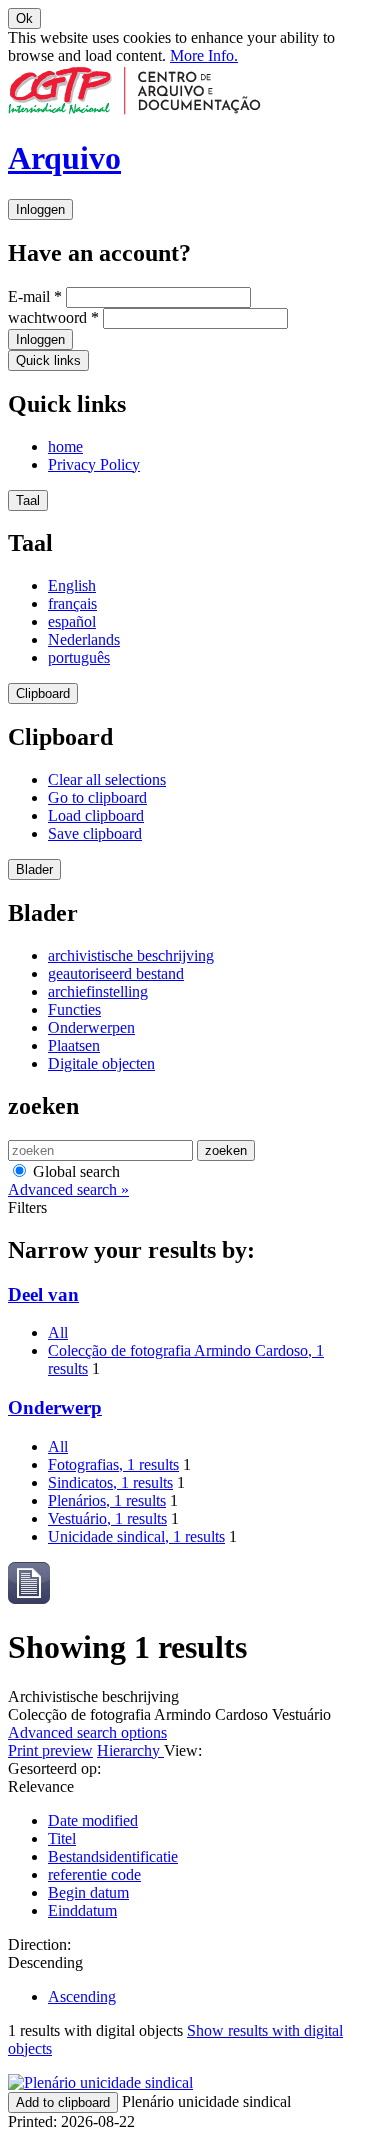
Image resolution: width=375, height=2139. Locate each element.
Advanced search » (68, 1189)
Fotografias (113, 1464)
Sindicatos (110, 1482)
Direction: (39, 1944)
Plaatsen (74, 1045)
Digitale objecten (101, 1063)
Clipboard (43, 693)
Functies (74, 1009)
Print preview (50, 1750)
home (65, 446)
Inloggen (40, 209)
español (72, 621)
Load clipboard (96, 815)
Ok (24, 18)
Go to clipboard (97, 797)
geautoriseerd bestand (116, 973)
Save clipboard (95, 833)
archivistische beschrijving (131, 955)
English (72, 585)
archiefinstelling (98, 991)
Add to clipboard (63, 2102)
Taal (28, 500)
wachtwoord (53, 317)
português (79, 657)
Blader (34, 869)
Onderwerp (55, 1407)
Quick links (48, 360)
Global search (74, 1171)
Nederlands (84, 639)
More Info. (204, 55)
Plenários (107, 1500)
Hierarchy (130, 1750)
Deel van (43, 1294)
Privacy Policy (94, 464)
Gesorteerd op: (54, 1768)
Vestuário (107, 1518)
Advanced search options (87, 1732)
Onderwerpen (91, 1027)
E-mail (35, 296)
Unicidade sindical (136, 1536)
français (72, 603)
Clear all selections (107, 779)
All (58, 1332)
